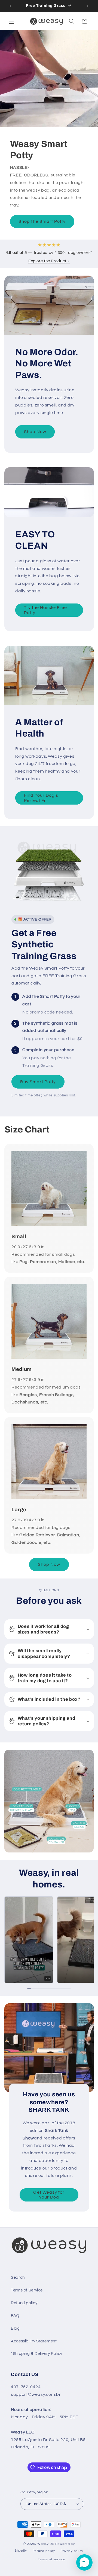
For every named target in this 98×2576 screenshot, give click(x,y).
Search (18, 2278)
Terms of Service (27, 2290)
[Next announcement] (88, 6)
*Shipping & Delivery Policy (37, 2354)
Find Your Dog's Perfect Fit (41, 798)
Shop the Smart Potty (42, 221)
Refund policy (24, 2303)
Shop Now (35, 432)
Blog (15, 2328)
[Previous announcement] (10, 6)
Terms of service (52, 2559)
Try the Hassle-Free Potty (45, 610)
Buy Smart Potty (38, 1082)
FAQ (15, 2316)
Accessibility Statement (34, 2341)
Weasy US (46, 2544)
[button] (11, 21)
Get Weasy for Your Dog (49, 2195)
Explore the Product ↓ (49, 261)
